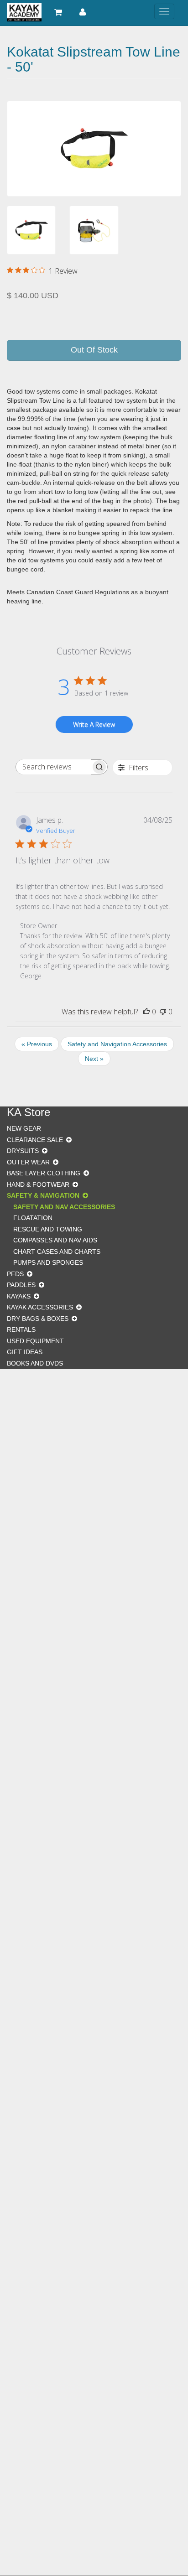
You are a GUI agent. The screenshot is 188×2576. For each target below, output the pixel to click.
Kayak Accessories (40, 1307)
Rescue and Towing (48, 1229)
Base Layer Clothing (44, 1173)
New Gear (24, 1128)
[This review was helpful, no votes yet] (146, 1012)
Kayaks (19, 1296)
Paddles (21, 1285)
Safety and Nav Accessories (64, 1207)
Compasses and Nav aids (55, 1240)
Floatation (33, 1218)
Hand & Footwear (38, 1184)
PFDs (15, 1274)
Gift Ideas (25, 1352)
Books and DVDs (35, 1363)
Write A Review (94, 724)
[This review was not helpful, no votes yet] (163, 1012)
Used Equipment (35, 1341)
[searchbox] (53, 767)
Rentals (21, 1330)
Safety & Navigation (43, 1195)
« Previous (37, 1044)
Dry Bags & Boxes (38, 1319)
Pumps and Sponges (48, 1262)
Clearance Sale (35, 1140)
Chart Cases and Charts (57, 1252)
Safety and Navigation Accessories (117, 1044)
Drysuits (23, 1151)
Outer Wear (28, 1162)
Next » (94, 1059)
